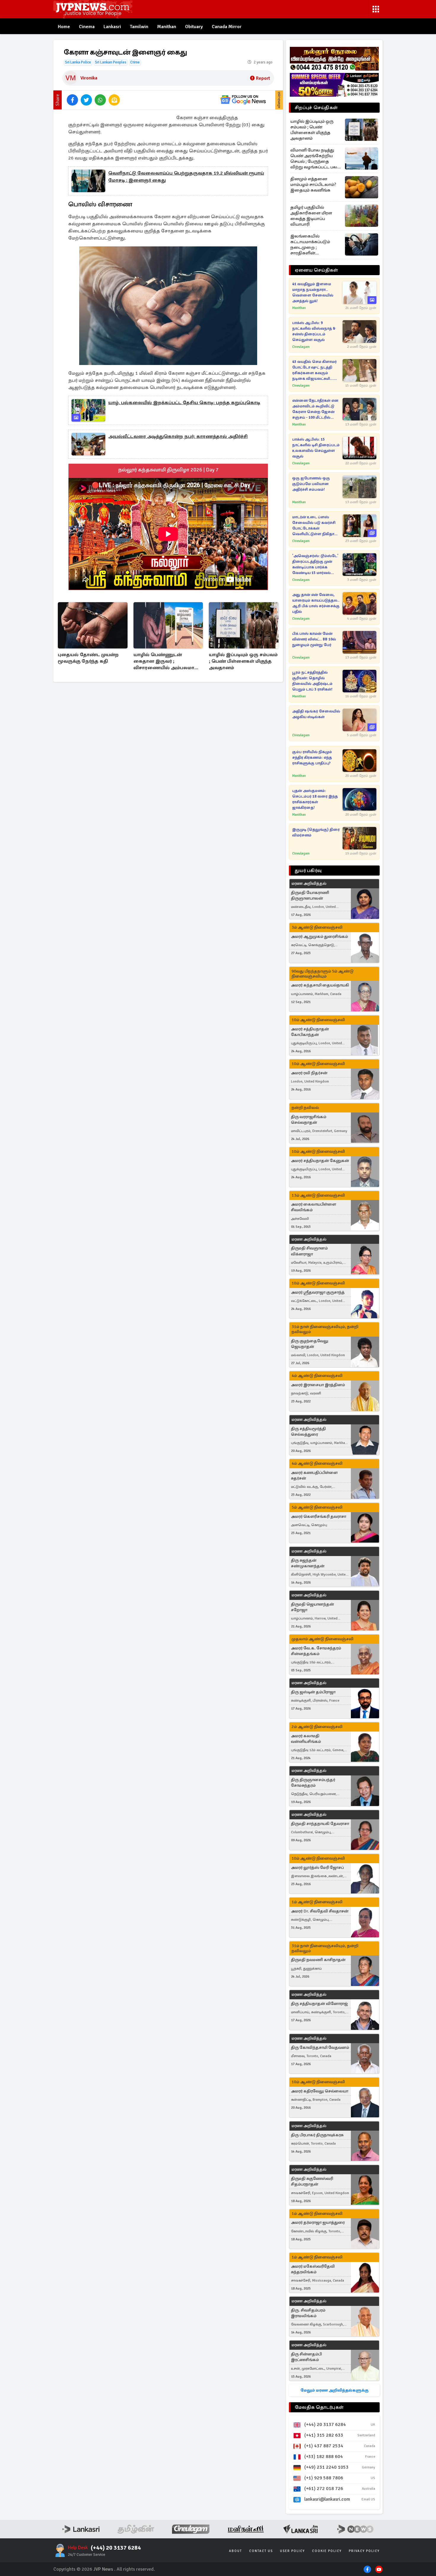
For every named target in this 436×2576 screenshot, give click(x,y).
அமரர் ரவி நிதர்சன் (309, 1073)
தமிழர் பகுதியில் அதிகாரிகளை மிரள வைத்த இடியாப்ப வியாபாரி (311, 216)
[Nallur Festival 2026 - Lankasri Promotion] (334, 59)
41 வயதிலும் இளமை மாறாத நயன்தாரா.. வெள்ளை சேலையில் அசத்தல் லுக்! (313, 292)
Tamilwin (139, 27)
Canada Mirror (227, 27)
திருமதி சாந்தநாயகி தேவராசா (320, 1824)
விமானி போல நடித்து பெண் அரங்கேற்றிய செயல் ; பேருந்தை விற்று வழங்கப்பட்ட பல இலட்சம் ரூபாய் (314, 159)
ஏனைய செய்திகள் (316, 270)
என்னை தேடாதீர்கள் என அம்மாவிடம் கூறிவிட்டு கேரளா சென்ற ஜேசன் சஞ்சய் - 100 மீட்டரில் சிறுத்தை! (315, 409)
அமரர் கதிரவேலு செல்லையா (320, 2091)
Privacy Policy (364, 2551)
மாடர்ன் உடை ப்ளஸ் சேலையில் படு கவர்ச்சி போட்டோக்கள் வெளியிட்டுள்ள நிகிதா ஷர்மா (314, 526)
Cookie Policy (327, 2551)
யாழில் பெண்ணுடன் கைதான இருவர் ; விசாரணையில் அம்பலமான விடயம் (167, 662)
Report (263, 78)
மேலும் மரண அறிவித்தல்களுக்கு (334, 2390)
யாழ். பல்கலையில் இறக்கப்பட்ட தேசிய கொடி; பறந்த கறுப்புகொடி (184, 403)
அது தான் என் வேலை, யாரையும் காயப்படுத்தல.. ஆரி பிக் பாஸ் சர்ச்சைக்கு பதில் (316, 603)
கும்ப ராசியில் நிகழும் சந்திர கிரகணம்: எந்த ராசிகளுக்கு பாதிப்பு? (312, 758)
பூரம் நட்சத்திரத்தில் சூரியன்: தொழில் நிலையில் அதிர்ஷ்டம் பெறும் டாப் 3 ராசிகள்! (312, 681)
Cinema (87, 27)
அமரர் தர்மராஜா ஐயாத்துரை (318, 2222)
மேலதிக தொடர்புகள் (319, 2407)
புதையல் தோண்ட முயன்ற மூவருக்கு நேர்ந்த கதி (88, 658)
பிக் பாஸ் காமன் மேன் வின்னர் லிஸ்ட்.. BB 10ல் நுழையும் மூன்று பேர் (314, 639)
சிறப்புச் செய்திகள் (316, 108)
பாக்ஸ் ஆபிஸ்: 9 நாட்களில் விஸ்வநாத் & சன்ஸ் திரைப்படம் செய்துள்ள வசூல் (314, 331)
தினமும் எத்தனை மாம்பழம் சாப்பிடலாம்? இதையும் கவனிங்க (313, 184)
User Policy (292, 2551)
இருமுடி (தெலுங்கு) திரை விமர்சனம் (316, 832)
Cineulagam (301, 347)
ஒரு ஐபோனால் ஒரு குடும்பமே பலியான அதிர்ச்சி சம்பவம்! (311, 484)
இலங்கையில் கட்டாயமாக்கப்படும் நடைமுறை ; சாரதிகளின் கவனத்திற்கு (310, 245)
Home (64, 27)
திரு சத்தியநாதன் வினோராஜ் (319, 2004)
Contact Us (261, 2551)
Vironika (89, 78)
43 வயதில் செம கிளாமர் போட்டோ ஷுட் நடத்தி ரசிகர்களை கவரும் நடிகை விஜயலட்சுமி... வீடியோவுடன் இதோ (314, 370)
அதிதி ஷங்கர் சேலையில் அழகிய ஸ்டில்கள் (316, 714)
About (235, 2551)
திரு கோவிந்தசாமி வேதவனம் (320, 2047)
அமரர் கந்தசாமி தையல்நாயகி (320, 985)
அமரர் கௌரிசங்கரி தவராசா (319, 1516)
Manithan (167, 27)
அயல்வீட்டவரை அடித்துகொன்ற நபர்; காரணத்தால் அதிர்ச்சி (178, 436)
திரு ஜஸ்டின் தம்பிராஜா (313, 1692)
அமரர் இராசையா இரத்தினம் (318, 1385)
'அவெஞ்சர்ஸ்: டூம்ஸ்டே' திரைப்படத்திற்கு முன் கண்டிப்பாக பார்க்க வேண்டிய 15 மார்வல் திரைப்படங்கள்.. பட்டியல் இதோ (315, 565)
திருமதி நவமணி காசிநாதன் (318, 1960)
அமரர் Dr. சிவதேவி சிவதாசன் (320, 1911)
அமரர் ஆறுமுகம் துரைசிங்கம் (319, 936)
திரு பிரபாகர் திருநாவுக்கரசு (317, 2135)
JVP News (103, 2569)
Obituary (194, 27)
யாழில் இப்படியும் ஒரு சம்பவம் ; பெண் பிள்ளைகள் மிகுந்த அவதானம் (243, 661)
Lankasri (112, 27)
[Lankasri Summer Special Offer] (334, 85)
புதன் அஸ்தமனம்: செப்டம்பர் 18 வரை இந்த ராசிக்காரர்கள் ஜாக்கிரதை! (315, 799)
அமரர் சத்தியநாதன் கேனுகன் (320, 1161)
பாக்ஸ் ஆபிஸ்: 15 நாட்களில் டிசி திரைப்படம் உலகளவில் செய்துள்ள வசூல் (316, 448)
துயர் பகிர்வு (308, 871)
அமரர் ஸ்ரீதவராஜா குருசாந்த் (318, 1292)
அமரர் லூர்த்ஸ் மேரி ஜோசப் (317, 1868)
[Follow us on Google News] (243, 100)
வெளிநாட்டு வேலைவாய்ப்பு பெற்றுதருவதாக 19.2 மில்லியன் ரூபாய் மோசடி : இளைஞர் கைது (186, 177)
